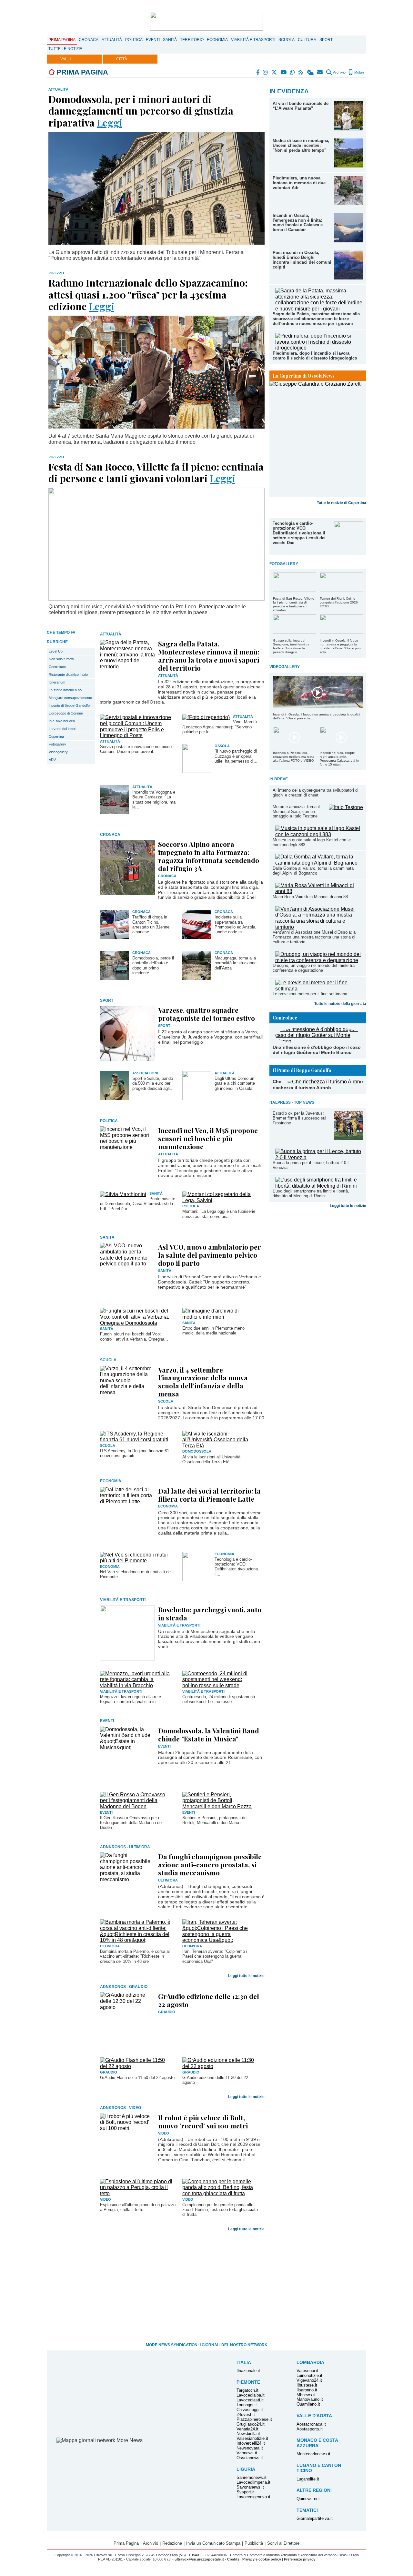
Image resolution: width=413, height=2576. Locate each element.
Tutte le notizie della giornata (340, 1004)
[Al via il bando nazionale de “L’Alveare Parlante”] (348, 129)
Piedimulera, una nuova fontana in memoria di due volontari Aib (299, 183)
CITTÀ (122, 59)
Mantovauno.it (310, 2399)
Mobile (359, 72)
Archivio (339, 72)
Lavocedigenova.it (253, 2497)
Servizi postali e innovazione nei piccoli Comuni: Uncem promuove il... (137, 749)
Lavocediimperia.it (253, 2482)
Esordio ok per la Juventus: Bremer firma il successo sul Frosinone (299, 1118)
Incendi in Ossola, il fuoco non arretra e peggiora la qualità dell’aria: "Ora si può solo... (340, 646)
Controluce (57, 667)
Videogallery (58, 752)
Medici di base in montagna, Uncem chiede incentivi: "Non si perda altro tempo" (301, 145)
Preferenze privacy (300, 2559)
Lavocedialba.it (251, 2395)
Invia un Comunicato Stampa (213, 2543)
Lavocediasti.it (250, 2400)
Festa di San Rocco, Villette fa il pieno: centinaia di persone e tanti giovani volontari (294, 604)
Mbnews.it (306, 2395)
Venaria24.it (247, 2429)
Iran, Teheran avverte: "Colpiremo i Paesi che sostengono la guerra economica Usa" (215, 1956)
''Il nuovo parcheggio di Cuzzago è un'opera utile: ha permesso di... (236, 756)
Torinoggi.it (247, 2405)
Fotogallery (57, 744)
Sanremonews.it (252, 2477)
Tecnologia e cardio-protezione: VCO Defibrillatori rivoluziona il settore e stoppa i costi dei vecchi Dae (299, 533)
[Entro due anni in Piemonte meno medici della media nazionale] (219, 1317)
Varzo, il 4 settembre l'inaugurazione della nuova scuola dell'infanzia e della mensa (203, 1382)
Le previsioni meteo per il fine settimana (310, 994)
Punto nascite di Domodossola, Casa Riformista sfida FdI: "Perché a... (138, 1204)
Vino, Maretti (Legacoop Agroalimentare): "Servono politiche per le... (220, 727)
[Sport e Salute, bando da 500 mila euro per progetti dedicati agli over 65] (115, 1098)
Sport (326, 40)
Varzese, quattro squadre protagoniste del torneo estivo (206, 1014)
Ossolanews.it (250, 2458)
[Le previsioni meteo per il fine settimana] (319, 989)
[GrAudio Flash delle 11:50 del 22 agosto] (136, 2066)
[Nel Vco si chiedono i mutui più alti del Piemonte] (136, 1561)
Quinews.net (308, 2499)
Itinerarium (57, 682)
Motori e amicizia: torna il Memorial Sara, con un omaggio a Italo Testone (296, 811)
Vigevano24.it (309, 2380)
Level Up (56, 651)
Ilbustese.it (307, 2385)
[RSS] (301, 72)
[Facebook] (258, 72)
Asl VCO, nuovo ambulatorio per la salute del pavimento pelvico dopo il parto (210, 1255)
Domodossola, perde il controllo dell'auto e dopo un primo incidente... (153, 965)
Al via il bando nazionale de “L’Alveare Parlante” (301, 106)
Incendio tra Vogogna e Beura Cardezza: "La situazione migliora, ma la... (154, 800)
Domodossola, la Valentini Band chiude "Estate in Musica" (209, 1734)
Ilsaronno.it (307, 2390)
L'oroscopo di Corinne (66, 713)
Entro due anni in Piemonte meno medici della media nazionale (213, 1331)
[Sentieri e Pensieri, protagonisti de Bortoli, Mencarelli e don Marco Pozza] (219, 1806)
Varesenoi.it (307, 2371)
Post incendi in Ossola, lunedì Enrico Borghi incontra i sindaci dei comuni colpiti (302, 260)
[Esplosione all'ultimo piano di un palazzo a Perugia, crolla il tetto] (136, 2193)
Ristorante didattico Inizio (68, 674)
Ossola (222, 746)
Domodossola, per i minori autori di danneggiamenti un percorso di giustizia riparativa (141, 111)
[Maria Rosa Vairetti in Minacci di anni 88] (319, 891)
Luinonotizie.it (309, 2375)
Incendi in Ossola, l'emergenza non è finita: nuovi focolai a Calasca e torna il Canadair (298, 223)
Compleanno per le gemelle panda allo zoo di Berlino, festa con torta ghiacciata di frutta (220, 2210)
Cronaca (89, 40)
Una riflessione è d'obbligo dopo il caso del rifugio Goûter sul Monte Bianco (317, 1050)
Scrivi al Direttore (283, 2543)
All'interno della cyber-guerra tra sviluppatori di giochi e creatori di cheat (316, 793)
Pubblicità (254, 2543)
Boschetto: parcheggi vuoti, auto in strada (210, 1613)
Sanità (170, 40)
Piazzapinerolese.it (254, 2419)
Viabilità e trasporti (253, 40)
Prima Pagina (62, 40)
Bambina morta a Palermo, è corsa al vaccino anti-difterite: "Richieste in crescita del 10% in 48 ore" (135, 1956)
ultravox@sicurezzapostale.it (199, 2559)
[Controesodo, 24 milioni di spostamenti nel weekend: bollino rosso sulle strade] (219, 1685)
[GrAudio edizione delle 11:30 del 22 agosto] (219, 2066)
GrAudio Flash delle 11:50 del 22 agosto (137, 2078)
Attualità (112, 40)
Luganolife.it (308, 2479)
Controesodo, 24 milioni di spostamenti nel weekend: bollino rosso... (219, 1699)
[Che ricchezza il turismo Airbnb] (325, 1082)
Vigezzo (56, 273)
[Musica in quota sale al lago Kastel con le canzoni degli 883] (319, 834)
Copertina (56, 736)
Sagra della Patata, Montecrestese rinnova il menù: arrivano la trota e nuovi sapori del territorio (209, 656)
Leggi (110, 122)
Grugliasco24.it (251, 2424)
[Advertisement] (318, 1255)
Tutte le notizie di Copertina (342, 503)
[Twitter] (274, 72)
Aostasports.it (310, 2429)
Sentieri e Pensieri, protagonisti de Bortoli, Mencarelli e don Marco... (214, 1820)
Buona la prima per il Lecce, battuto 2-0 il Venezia (311, 1165)
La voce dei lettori (62, 729)
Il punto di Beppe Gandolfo (69, 705)
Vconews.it (247, 2453)
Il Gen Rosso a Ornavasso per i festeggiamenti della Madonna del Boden (131, 1823)
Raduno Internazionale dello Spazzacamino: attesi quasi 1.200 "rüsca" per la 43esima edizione (148, 294)
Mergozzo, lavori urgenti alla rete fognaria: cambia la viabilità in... (131, 1699)
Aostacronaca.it (311, 2424)
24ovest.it (246, 2414)
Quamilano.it (308, 2404)
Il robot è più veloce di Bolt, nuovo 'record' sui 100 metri (203, 2121)
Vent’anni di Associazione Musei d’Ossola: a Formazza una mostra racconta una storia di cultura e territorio (314, 937)
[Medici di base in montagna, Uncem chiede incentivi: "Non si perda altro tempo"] (348, 166)
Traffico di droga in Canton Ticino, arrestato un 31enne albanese (151, 924)
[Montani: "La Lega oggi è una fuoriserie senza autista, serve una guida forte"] (219, 1200)
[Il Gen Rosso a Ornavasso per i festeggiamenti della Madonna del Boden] (136, 1806)
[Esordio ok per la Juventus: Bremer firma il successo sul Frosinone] (348, 1138)
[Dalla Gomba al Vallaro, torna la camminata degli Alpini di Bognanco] (319, 863)
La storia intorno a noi (65, 690)
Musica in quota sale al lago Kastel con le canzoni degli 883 (312, 842)
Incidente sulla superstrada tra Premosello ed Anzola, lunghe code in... (236, 924)
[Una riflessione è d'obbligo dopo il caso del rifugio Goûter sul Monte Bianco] (319, 1041)
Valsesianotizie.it (252, 2438)
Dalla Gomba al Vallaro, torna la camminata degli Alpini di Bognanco (313, 871)
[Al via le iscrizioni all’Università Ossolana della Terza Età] (219, 1446)
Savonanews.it (250, 2487)
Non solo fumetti (61, 659)
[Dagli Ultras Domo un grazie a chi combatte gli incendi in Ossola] (197, 1098)
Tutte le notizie (65, 49)
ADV (52, 760)
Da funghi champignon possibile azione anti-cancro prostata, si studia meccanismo (210, 1864)
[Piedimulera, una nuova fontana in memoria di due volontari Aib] (348, 203)
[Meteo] (311, 72)
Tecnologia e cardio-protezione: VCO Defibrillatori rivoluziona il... (236, 1567)
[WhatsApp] (293, 72)
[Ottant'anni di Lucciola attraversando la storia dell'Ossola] (318, 439)
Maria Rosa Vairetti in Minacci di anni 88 (310, 897)
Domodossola (197, 1451)
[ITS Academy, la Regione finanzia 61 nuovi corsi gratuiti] (136, 1440)
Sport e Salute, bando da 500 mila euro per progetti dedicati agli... (153, 1083)
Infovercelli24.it (251, 2443)
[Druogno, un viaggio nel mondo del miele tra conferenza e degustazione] (319, 960)
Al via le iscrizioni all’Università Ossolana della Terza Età (211, 1459)
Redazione (172, 2543)
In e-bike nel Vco (62, 721)
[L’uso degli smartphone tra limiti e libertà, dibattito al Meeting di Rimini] (319, 1186)
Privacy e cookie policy (262, 2559)
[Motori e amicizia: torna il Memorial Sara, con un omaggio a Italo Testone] (346, 807)
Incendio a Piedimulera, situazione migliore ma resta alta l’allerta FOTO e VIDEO (294, 757)
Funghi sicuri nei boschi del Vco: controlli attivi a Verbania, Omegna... (134, 1336)
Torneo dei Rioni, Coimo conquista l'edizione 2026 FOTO (339, 602)
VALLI (65, 59)
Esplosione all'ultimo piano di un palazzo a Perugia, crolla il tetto (138, 2207)
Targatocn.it (247, 2390)
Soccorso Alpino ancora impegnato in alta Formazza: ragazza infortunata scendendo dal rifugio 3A (209, 856)
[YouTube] (284, 72)
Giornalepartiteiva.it (315, 2518)
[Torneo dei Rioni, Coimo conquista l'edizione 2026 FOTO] (341, 590)
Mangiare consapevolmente (70, 698)
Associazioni (145, 1073)
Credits (233, 2559)
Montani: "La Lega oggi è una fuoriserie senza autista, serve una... (219, 1214)
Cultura (307, 40)
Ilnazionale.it (248, 2371)
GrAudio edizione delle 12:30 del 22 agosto (209, 2000)
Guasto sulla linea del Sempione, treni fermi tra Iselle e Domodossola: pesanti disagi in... (291, 646)
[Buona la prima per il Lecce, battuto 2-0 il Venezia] (319, 1157)
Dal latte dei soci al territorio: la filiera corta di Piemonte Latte (209, 1495)
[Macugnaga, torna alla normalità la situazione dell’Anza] (197, 978)
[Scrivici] (320, 72)
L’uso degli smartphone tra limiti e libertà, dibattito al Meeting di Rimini (311, 1193)
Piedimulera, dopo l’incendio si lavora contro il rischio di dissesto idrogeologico (315, 356)
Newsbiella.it (248, 2434)
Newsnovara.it (250, 2448)
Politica (134, 40)
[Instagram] (266, 72)
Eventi (153, 40)
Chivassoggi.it (250, 2410)
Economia (217, 40)
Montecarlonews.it (313, 2454)
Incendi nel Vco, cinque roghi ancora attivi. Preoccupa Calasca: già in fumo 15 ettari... (339, 759)
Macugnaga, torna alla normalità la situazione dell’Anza (236, 963)
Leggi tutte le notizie (348, 1206)
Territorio (192, 40)
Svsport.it (246, 2492)
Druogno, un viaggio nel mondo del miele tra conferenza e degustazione (314, 968)
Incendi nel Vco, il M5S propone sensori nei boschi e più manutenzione (208, 1138)
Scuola (287, 40)
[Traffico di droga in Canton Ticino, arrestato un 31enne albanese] (115, 937)
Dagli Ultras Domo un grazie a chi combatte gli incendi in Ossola (235, 1083)
